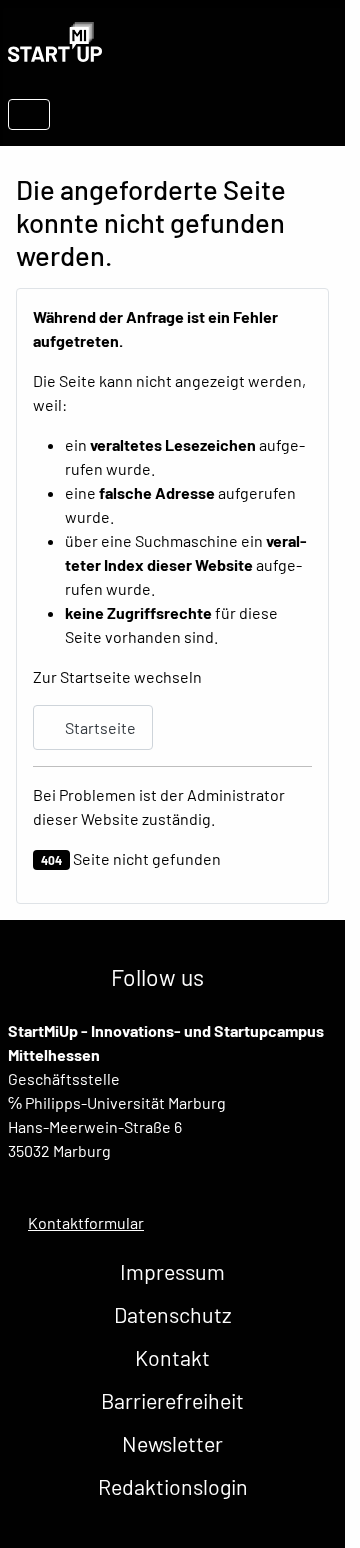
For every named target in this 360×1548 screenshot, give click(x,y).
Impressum (172, 1271)
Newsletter (172, 1443)
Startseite (99, 727)
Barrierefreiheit (172, 1400)
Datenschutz (173, 1314)
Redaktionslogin (173, 1486)
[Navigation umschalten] (29, 114)
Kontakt (172, 1357)
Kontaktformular (86, 1222)
